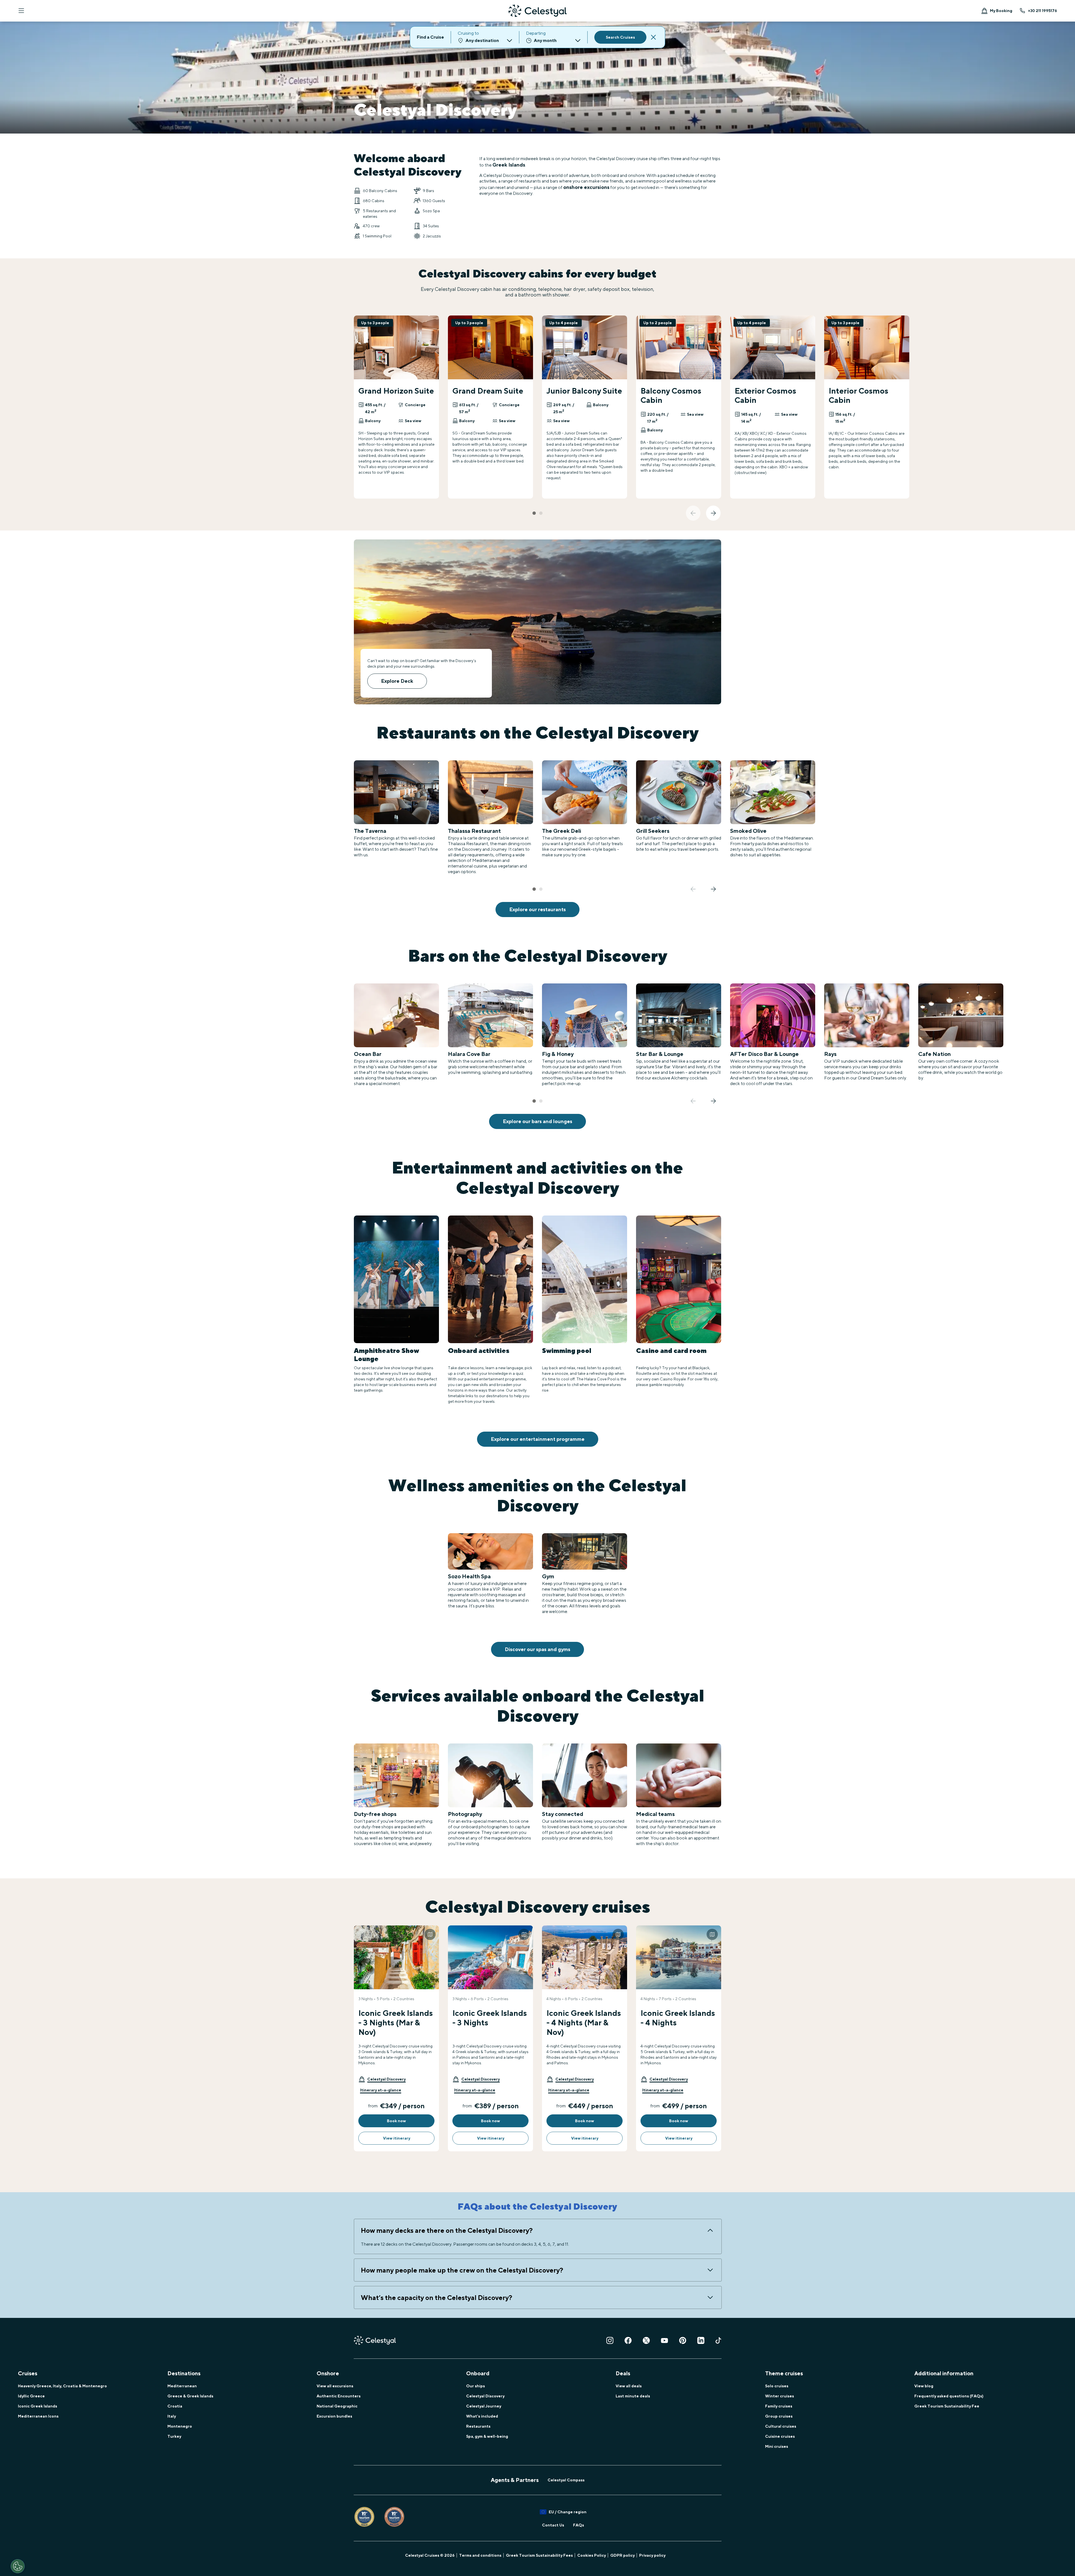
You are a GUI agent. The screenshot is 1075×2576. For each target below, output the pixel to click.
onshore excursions (586, 187)
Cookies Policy (592, 2555)
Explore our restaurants (537, 909)
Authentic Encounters (339, 2396)
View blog (924, 2386)
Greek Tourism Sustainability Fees (539, 2555)
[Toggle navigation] (21, 11)
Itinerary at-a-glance (381, 2090)
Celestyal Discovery (485, 2396)
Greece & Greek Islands (190, 2396)
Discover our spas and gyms (537, 1649)
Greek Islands (509, 165)
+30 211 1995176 (1043, 11)
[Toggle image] (430, 1934)
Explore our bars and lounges (537, 1121)
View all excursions (335, 2386)
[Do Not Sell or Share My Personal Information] (18, 2566)
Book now (396, 2121)
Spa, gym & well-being (487, 2436)
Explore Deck (397, 681)
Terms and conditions (480, 2555)
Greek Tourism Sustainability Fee (947, 2406)
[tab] (534, 513)
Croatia (175, 2406)
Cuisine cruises (780, 2436)
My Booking (1001, 11)
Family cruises (779, 2406)
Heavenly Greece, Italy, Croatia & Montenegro (62, 2386)
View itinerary (397, 2138)
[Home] (537, 11)
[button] (382, 2079)
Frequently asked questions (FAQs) (949, 2396)
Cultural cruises (781, 2426)
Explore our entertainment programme (538, 1439)
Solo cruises (777, 2386)
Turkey (174, 2436)
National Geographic (337, 2406)
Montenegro (180, 2426)
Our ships (475, 2386)
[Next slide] (713, 513)
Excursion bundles (334, 2416)
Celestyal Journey (484, 2406)
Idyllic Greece (31, 2396)
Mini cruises (777, 2446)
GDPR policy (622, 2555)
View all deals (629, 2386)
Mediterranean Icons (38, 2416)
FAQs (579, 2525)
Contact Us (553, 2525)
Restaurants (478, 2426)
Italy (172, 2416)
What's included (482, 2416)
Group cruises (779, 2416)
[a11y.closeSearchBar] (653, 37)
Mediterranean (182, 2386)
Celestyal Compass (566, 2480)
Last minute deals (633, 2396)
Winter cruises (780, 2396)
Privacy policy (652, 2555)
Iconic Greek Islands (38, 2406)
